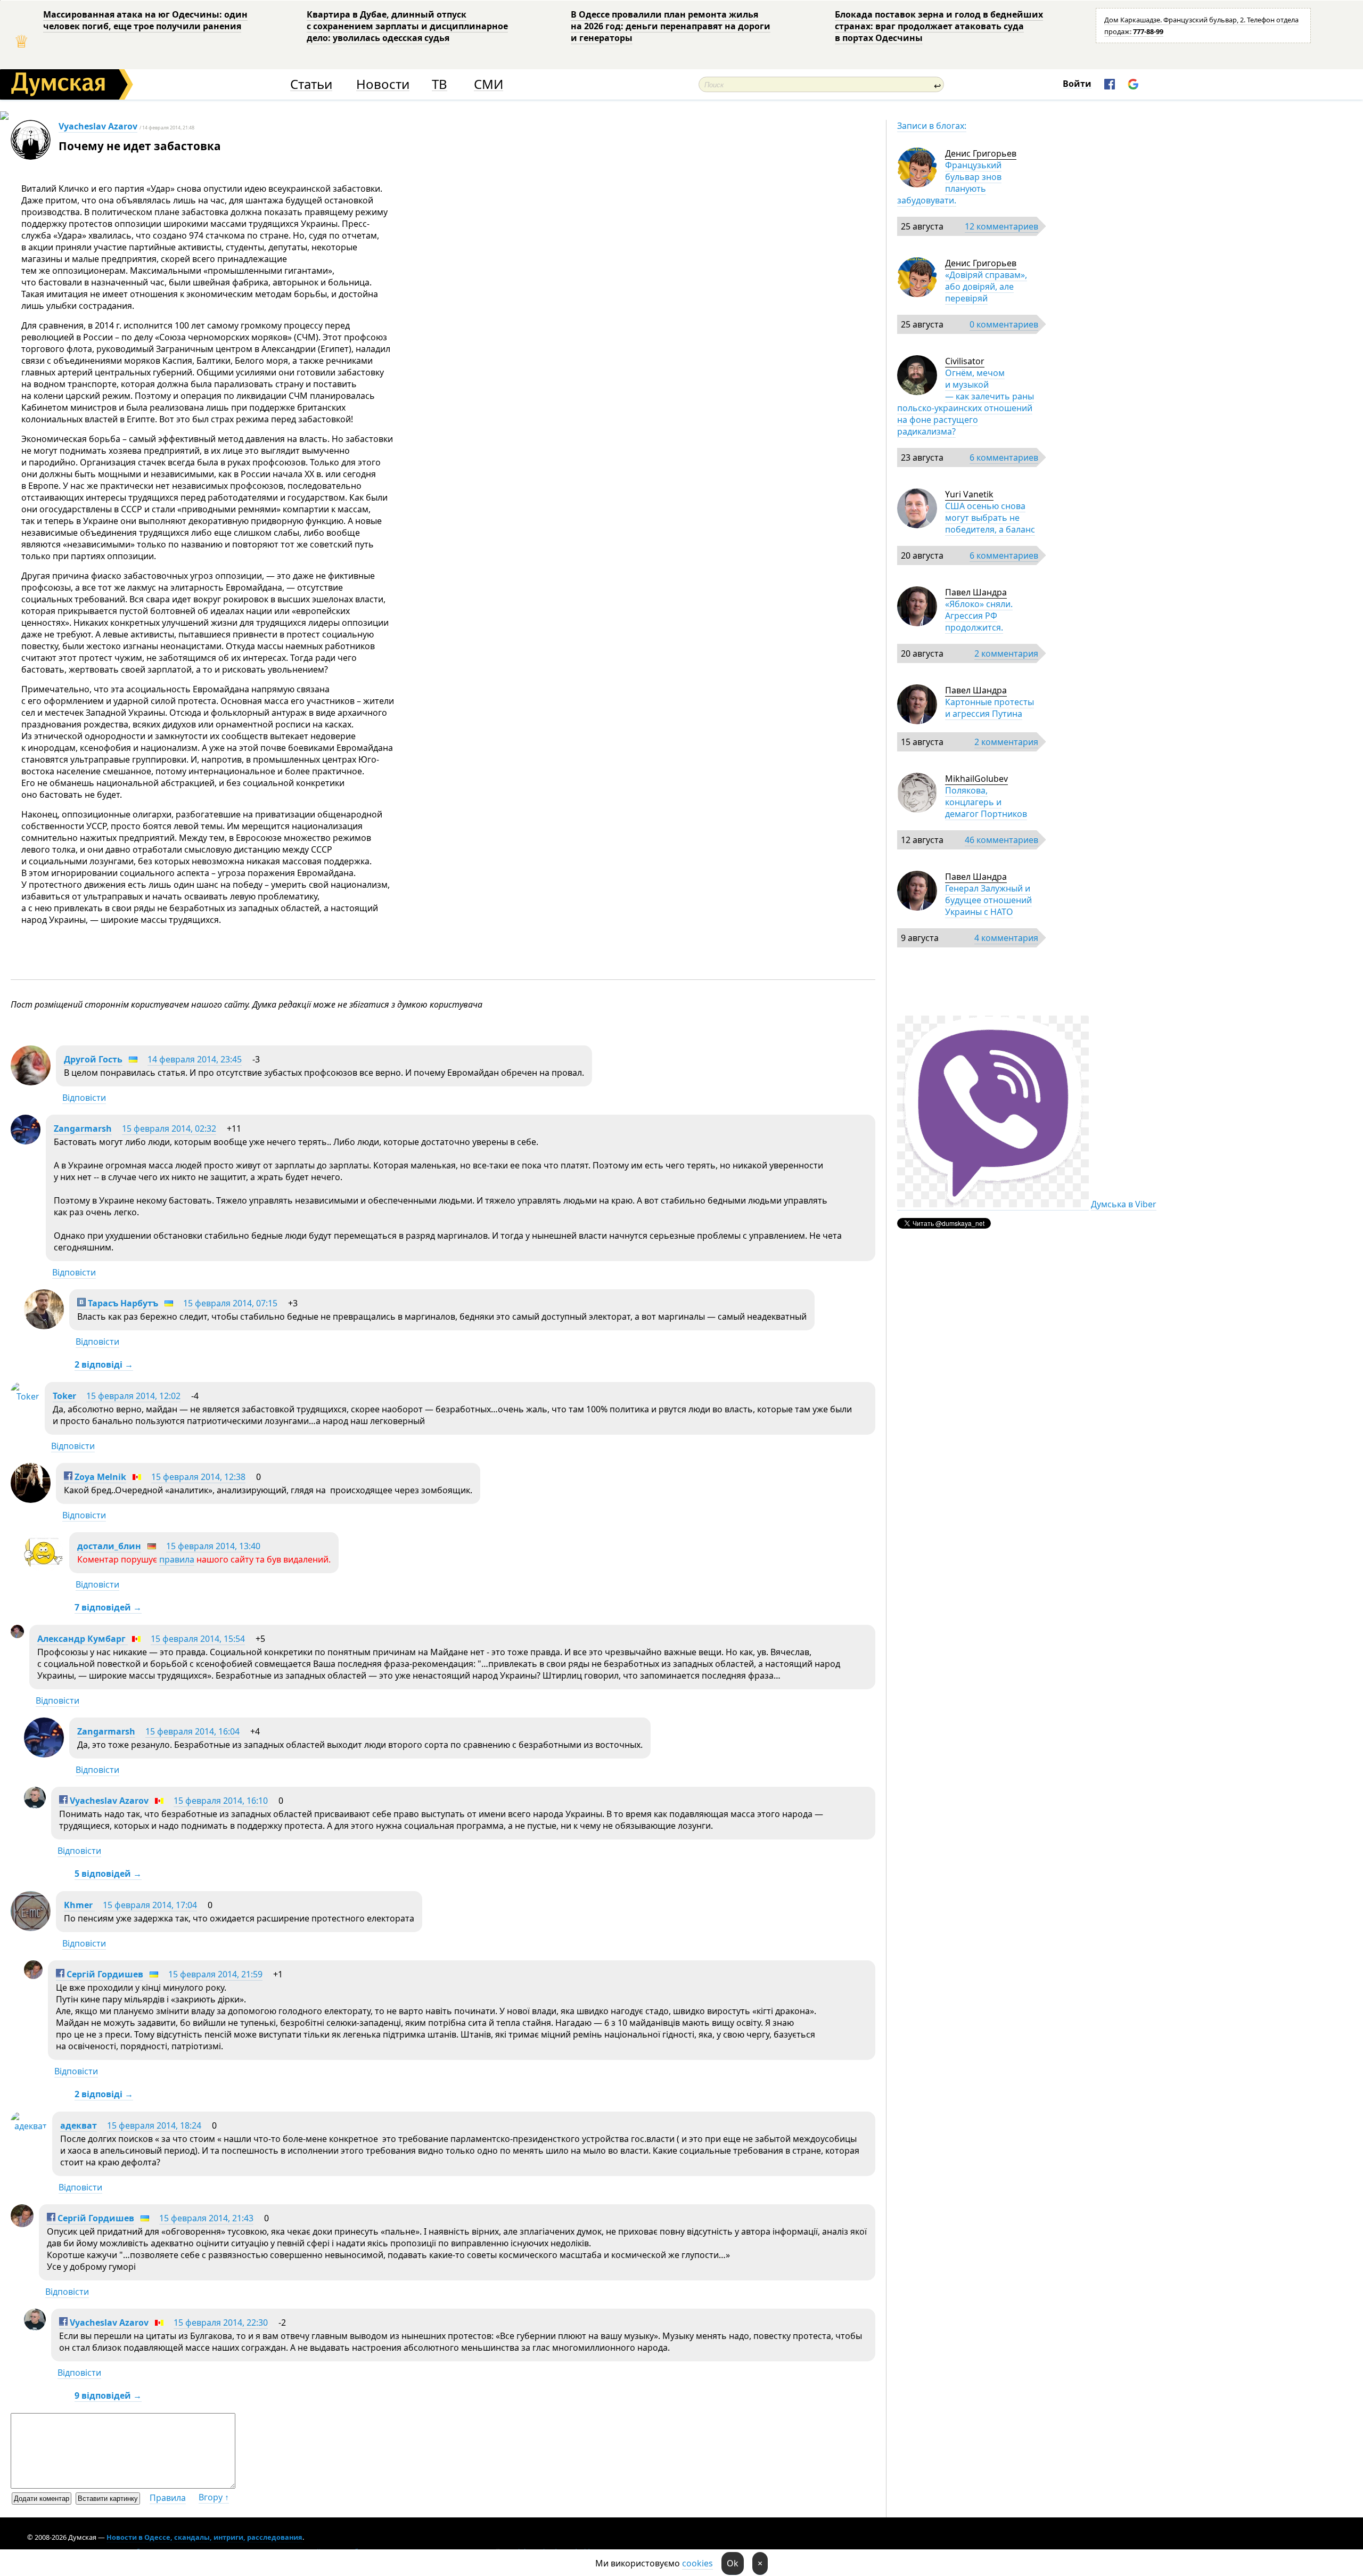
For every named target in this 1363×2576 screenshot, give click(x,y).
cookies (697, 2563)
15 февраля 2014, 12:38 (198, 1477)
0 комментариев (1004, 324)
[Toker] (25, 1396)
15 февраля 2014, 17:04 (150, 1905)
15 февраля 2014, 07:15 (230, 1303)
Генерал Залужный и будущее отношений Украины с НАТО (988, 900)
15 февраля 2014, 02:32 (169, 1128)
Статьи (311, 84)
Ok (733, 2563)
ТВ (440, 84)
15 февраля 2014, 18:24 (154, 2125)
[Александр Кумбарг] (17, 1635)
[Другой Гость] (31, 1082)
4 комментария (1006, 938)
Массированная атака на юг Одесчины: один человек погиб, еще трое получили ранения (145, 20)
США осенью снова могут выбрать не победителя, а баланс (990, 518)
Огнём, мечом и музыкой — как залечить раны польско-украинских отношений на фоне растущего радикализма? (966, 402)
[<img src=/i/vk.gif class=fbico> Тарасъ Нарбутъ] (44, 1326)
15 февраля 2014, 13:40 (213, 1546)
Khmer (79, 1905)
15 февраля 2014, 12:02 (133, 1396)
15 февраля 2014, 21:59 (215, 1974)
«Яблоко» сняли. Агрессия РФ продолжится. (979, 616)
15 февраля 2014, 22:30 (221, 2323)
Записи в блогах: (932, 126)
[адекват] (29, 2126)
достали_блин (109, 1546)
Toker (64, 1396)
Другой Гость (93, 1059)
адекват (79, 2125)
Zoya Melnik (99, 1477)
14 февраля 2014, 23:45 (195, 1059)
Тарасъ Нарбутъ (122, 1303)
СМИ (488, 84)
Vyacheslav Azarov (98, 126)
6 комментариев (1004, 457)
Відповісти (84, 1098)
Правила (168, 2498)
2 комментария (1006, 653)
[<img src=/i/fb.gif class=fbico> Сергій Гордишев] (33, 1976)
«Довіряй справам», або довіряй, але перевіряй (986, 287)
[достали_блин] (44, 1569)
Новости (383, 84)
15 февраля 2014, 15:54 (198, 1639)
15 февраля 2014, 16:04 (192, 1731)
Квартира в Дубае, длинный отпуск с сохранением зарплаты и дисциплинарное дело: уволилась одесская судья (407, 26)
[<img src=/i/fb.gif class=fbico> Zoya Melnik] (31, 1500)
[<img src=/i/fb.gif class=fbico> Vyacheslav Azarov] (35, 1805)
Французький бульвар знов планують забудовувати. (949, 183)
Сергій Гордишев (104, 1974)
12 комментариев (1001, 226)
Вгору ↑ (214, 2497)
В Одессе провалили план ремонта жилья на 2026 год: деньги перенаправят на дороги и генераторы (671, 26)
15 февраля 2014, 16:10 (221, 1801)
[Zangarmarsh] (26, 1141)
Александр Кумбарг (83, 1639)
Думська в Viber (1124, 1204)
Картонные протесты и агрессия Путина (990, 708)
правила (177, 1559)
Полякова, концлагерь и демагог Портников (986, 802)
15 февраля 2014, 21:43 (206, 2218)
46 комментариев (1001, 840)
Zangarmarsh (83, 1128)
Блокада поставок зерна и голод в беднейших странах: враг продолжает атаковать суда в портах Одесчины (939, 26)
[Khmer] (31, 1928)
